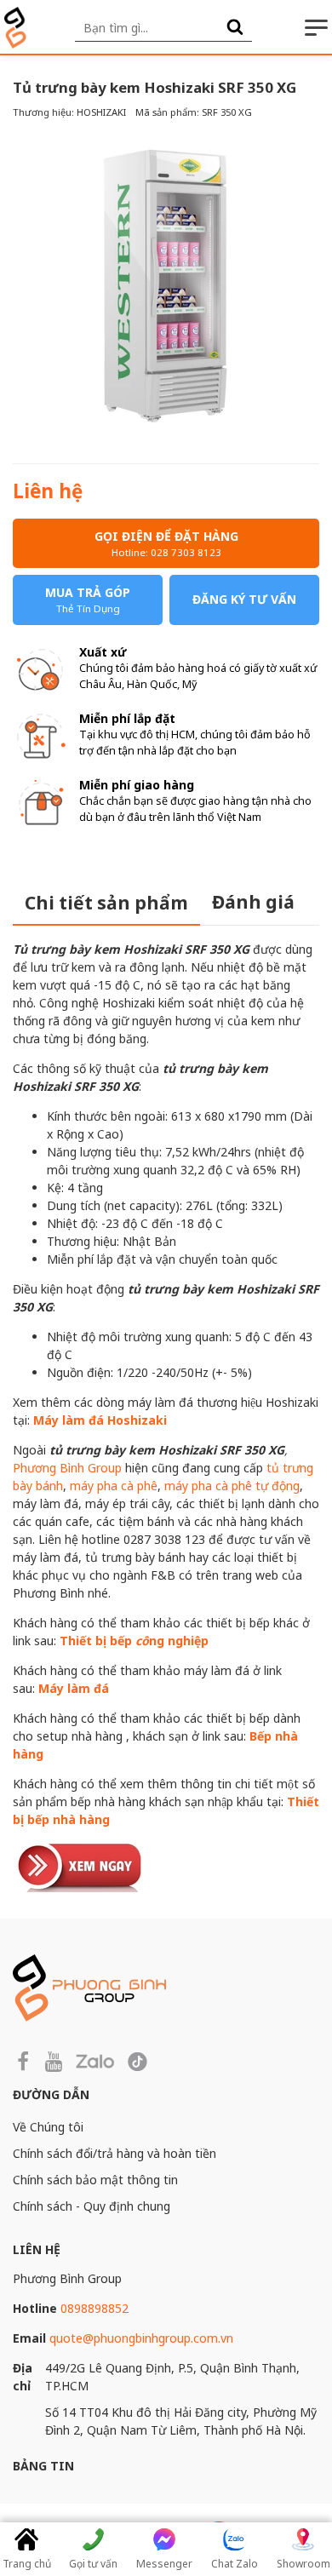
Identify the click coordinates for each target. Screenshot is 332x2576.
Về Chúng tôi (48, 2127)
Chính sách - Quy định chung (92, 2206)
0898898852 (94, 2308)
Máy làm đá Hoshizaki (100, 1420)
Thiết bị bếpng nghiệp (134, 1641)
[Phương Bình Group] (15, 28)
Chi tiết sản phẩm (106, 903)
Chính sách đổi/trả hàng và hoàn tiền (114, 2153)
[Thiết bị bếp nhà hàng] (81, 1865)
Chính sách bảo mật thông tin (95, 2180)
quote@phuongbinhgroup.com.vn (141, 2338)
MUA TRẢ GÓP (88, 600)
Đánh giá (253, 902)
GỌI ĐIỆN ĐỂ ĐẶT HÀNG (166, 543)
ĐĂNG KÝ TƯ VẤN (244, 599)
